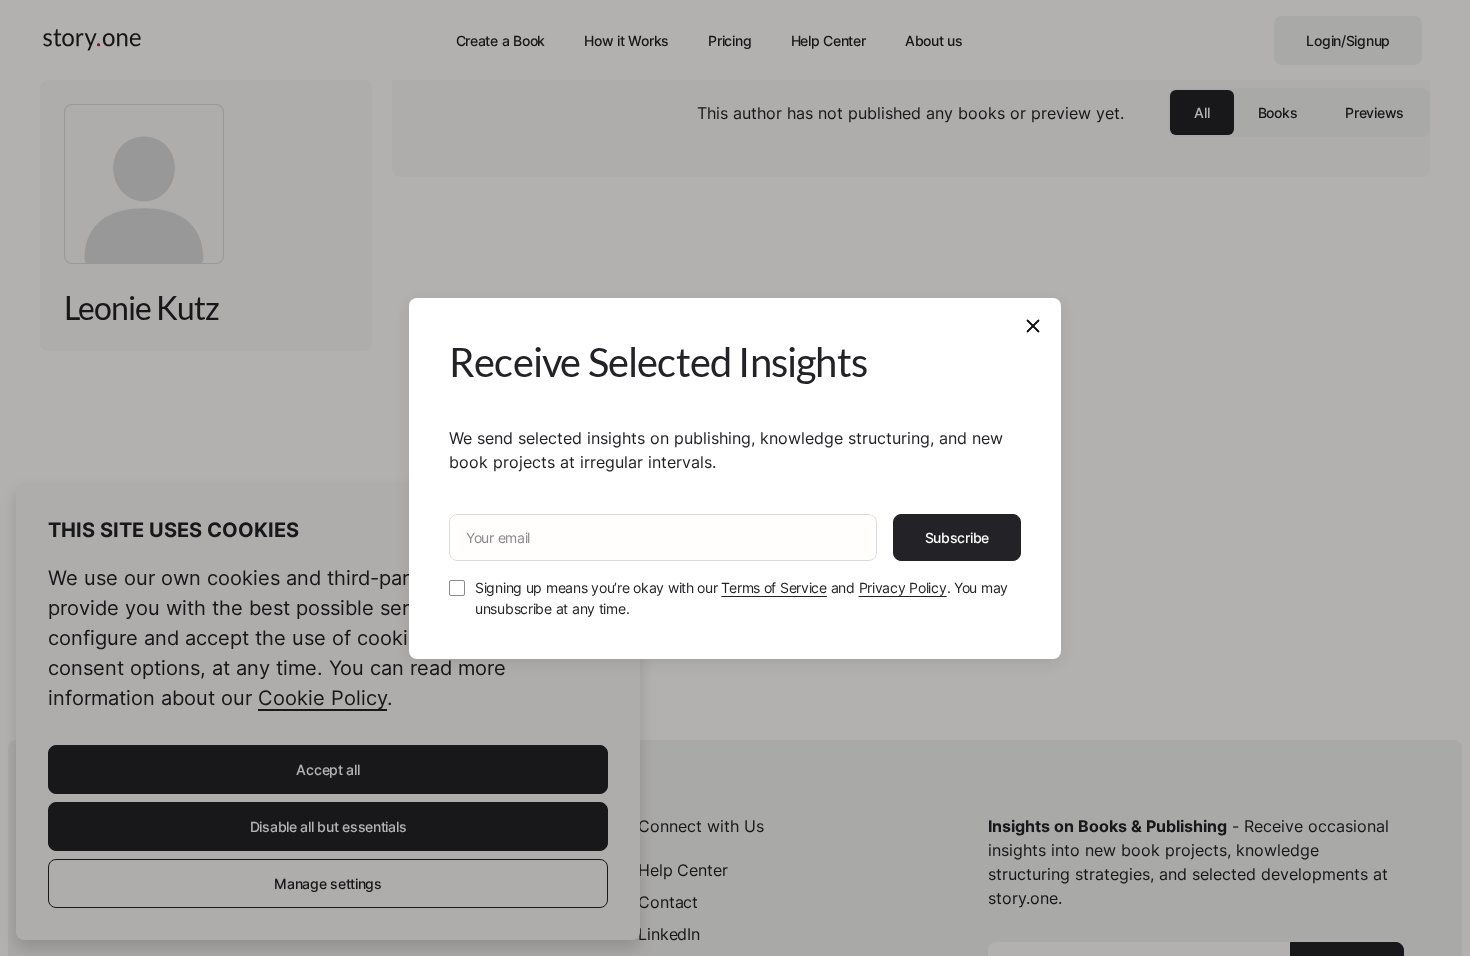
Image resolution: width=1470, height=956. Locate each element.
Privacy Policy (903, 587)
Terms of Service (774, 587)
